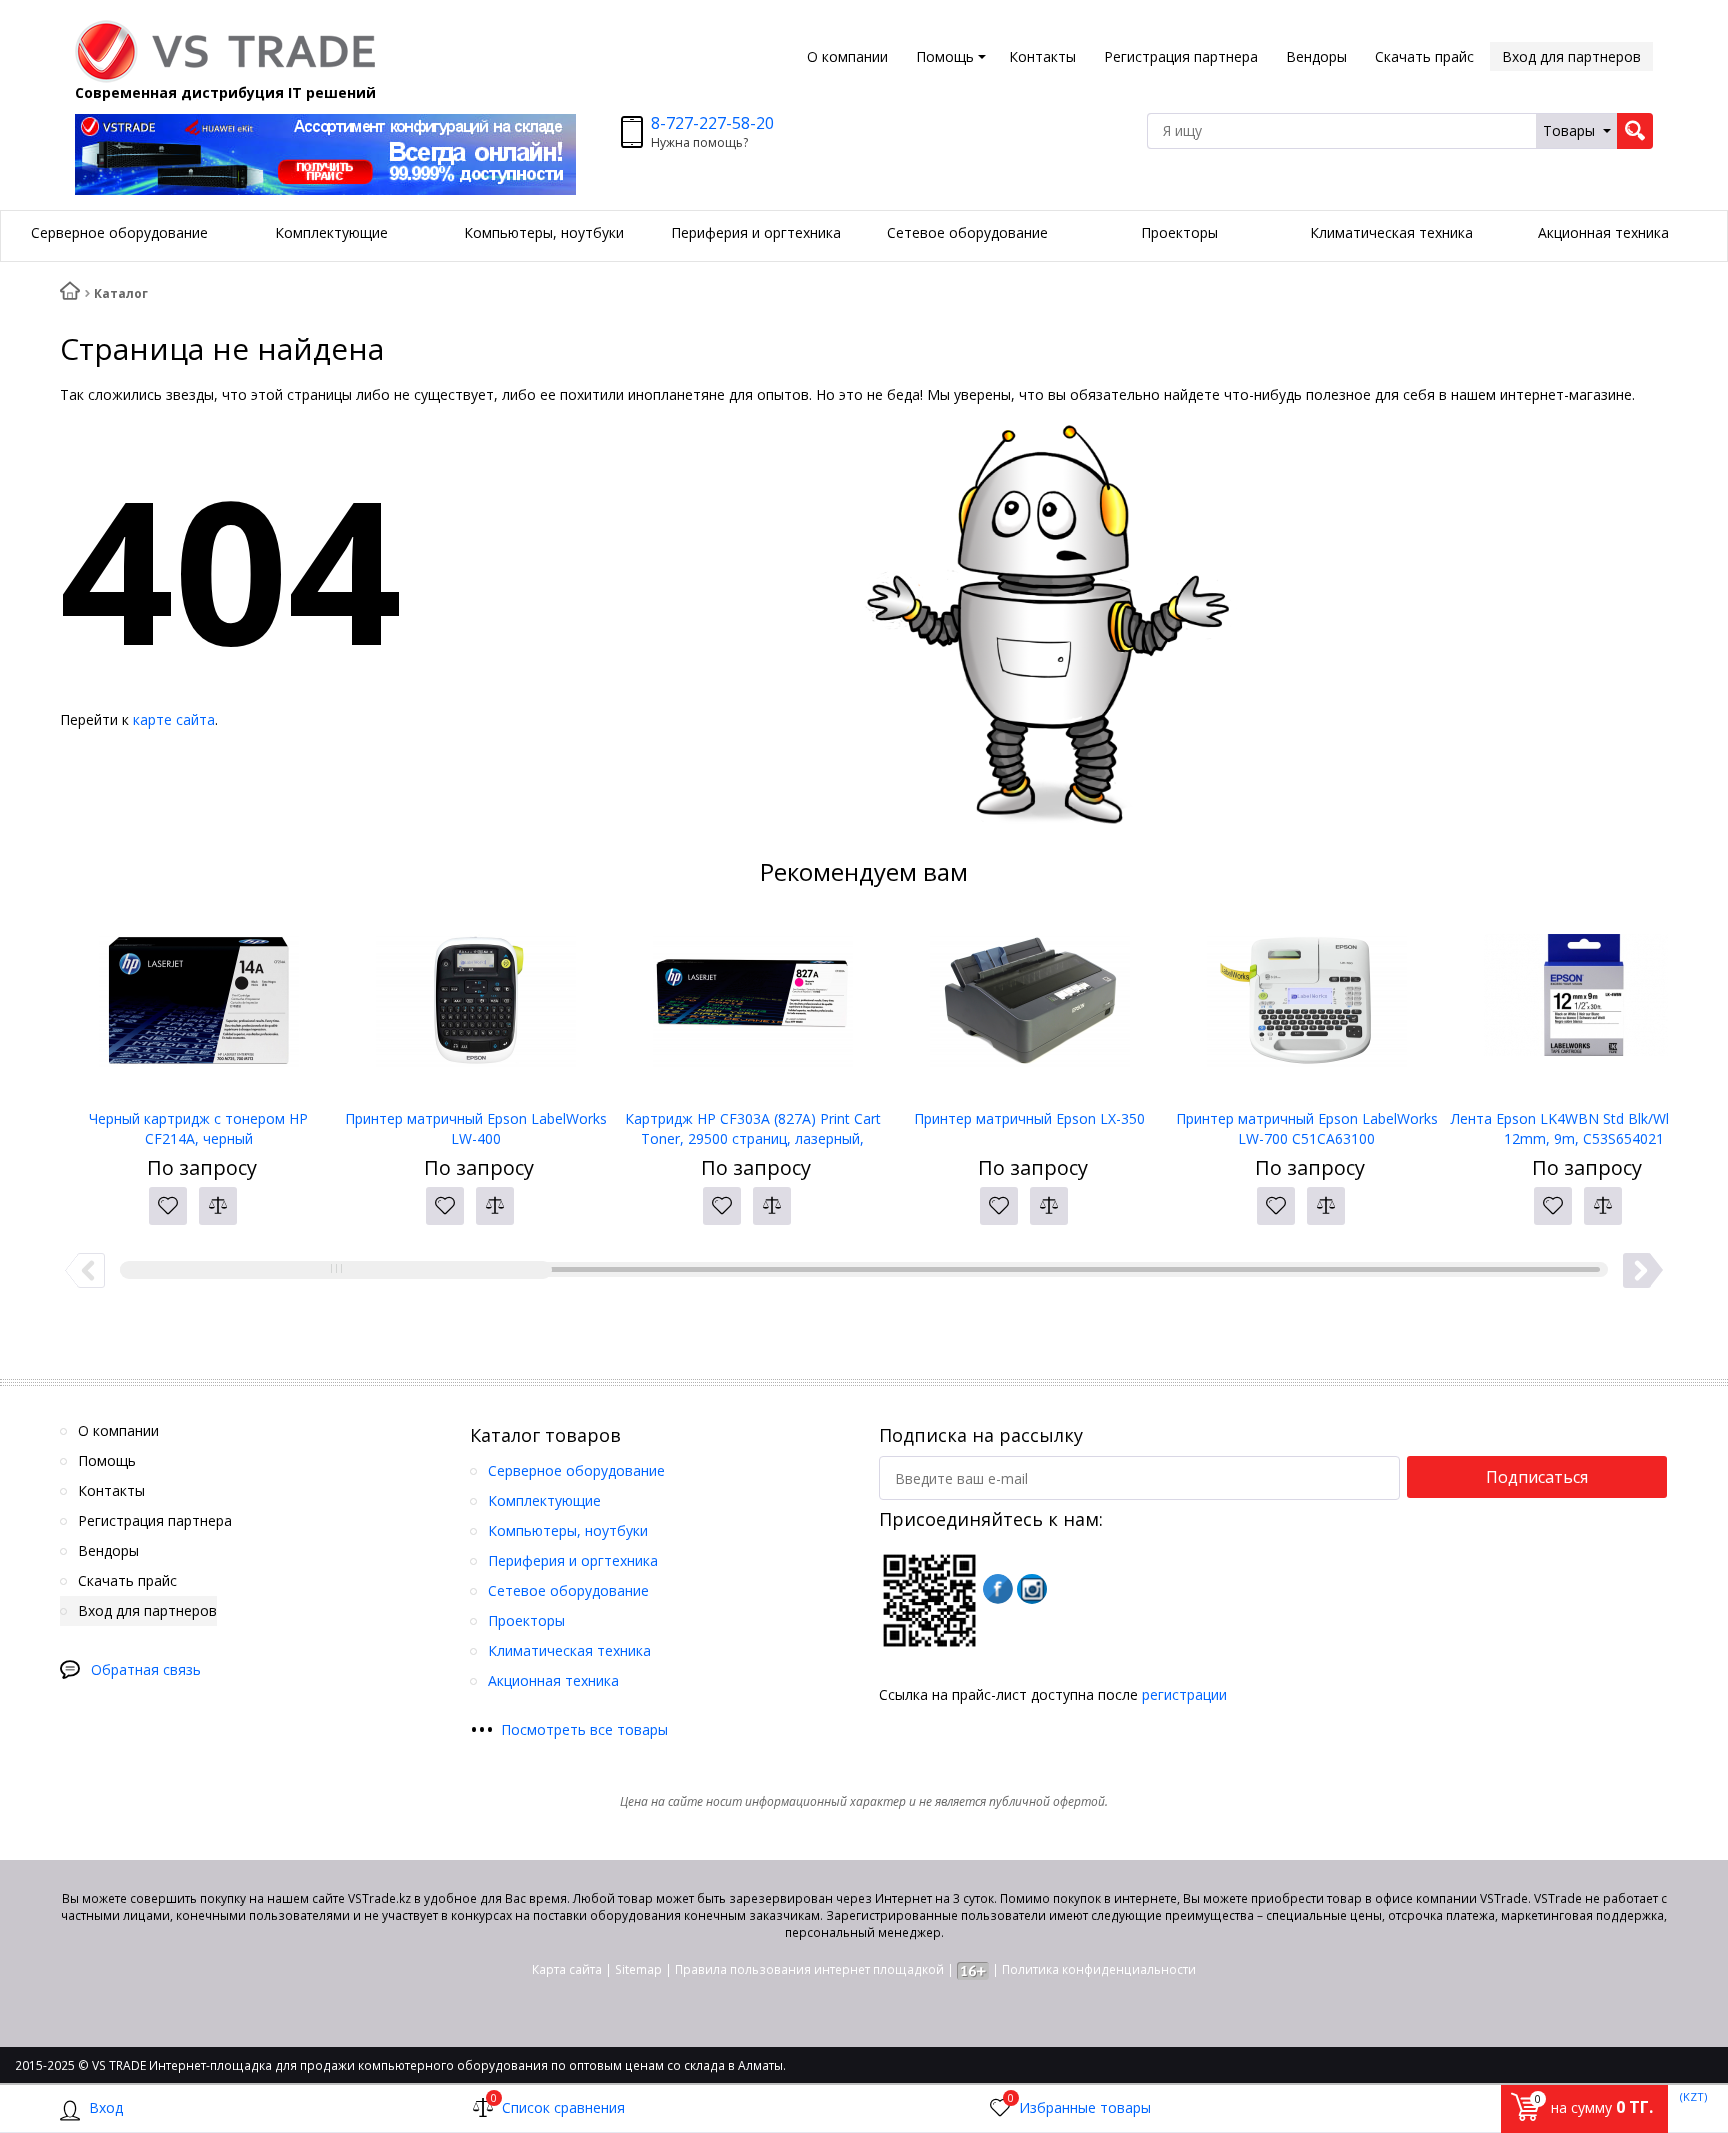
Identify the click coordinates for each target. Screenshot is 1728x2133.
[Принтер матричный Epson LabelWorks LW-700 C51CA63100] (1306, 1009)
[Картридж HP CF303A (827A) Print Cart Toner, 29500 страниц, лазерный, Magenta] (752, 1009)
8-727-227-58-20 (712, 123)
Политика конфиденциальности (1099, 1969)
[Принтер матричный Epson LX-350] (1029, 1009)
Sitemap (638, 1969)
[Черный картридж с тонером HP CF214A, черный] (198, 1009)
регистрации (1184, 1694)
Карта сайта (567, 1969)
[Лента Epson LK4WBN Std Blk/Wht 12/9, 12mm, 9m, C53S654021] (1583, 1009)
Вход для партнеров (1571, 56)
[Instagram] (1032, 1589)
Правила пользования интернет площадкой (809, 1969)
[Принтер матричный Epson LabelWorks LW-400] (475, 1009)
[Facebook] (998, 1589)
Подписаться (1537, 1477)
